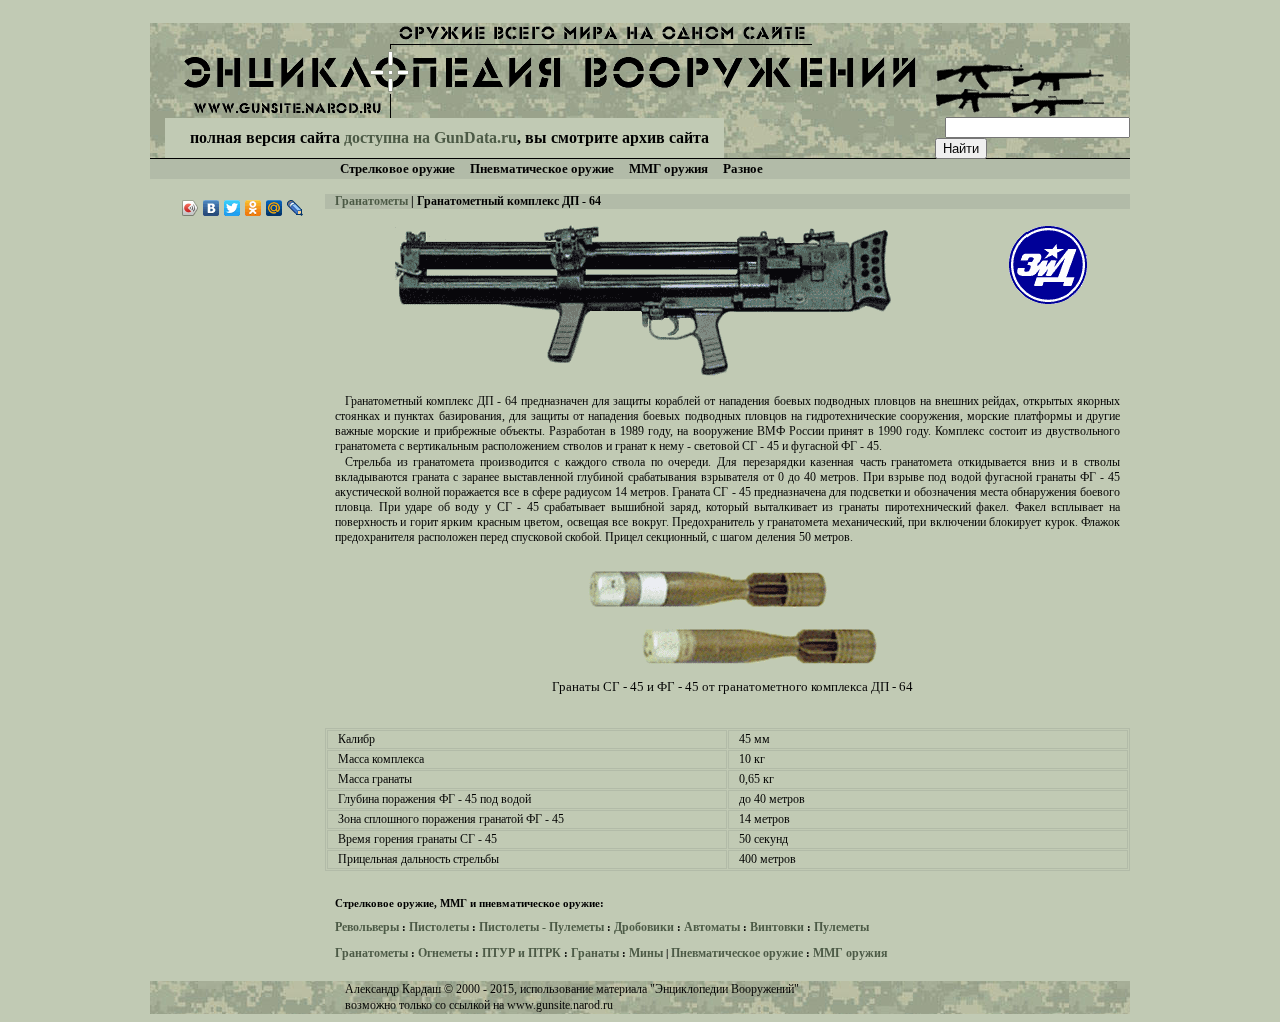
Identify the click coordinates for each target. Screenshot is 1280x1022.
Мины (646, 953)
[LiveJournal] (295, 208)
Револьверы (367, 927)
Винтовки (777, 927)
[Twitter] (232, 208)
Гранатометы (371, 201)
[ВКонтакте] (211, 208)
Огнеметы (445, 953)
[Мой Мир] (274, 208)
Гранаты (595, 953)
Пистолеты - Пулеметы (541, 927)
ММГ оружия (850, 953)
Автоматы (712, 927)
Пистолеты (439, 927)
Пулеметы (841, 927)
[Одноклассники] (253, 208)
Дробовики (644, 927)
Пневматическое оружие (737, 953)
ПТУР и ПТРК (521, 953)
